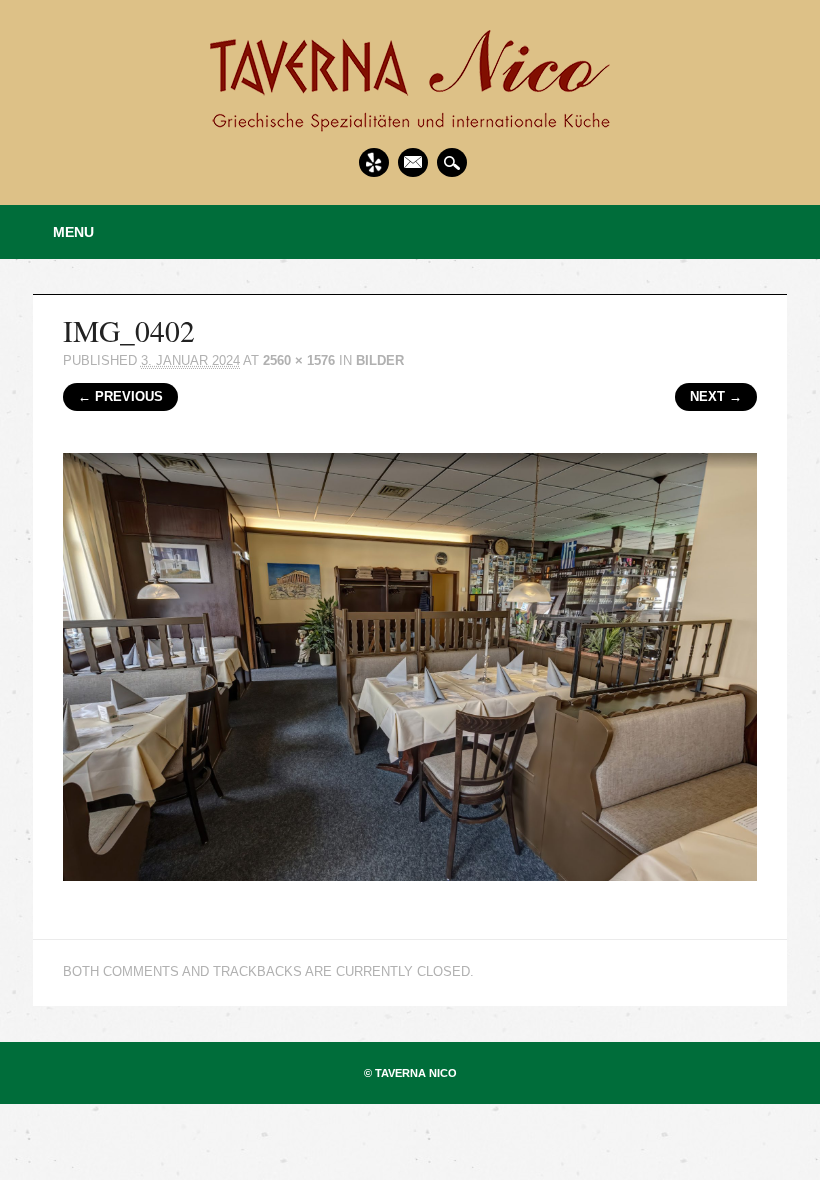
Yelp (374, 162)
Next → (716, 396)
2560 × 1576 (299, 360)
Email (413, 162)
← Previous (120, 396)
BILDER (380, 360)
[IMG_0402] (410, 898)
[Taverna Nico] (410, 125)
